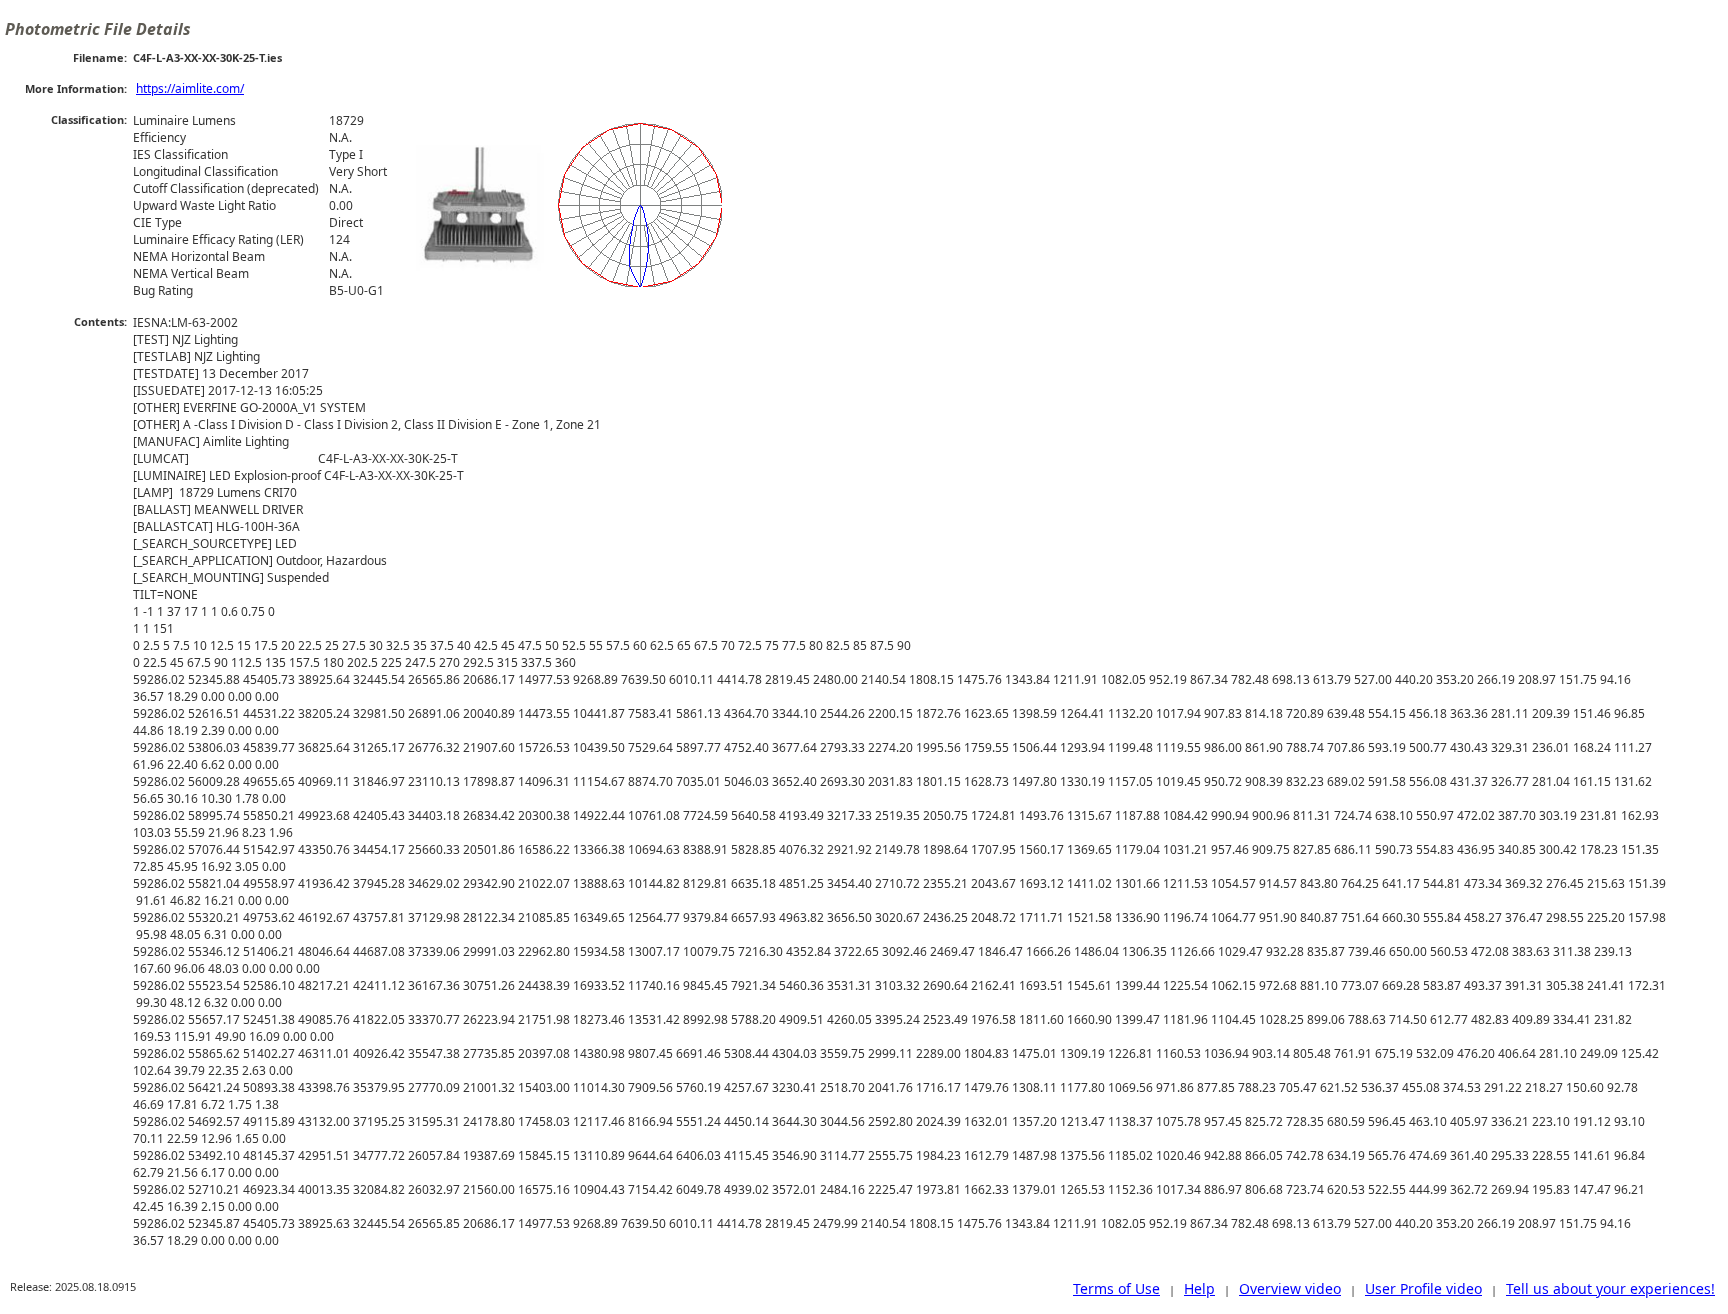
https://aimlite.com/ (190, 88)
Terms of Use (1116, 1288)
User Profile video (1423, 1288)
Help (1199, 1288)
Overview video (1290, 1288)
